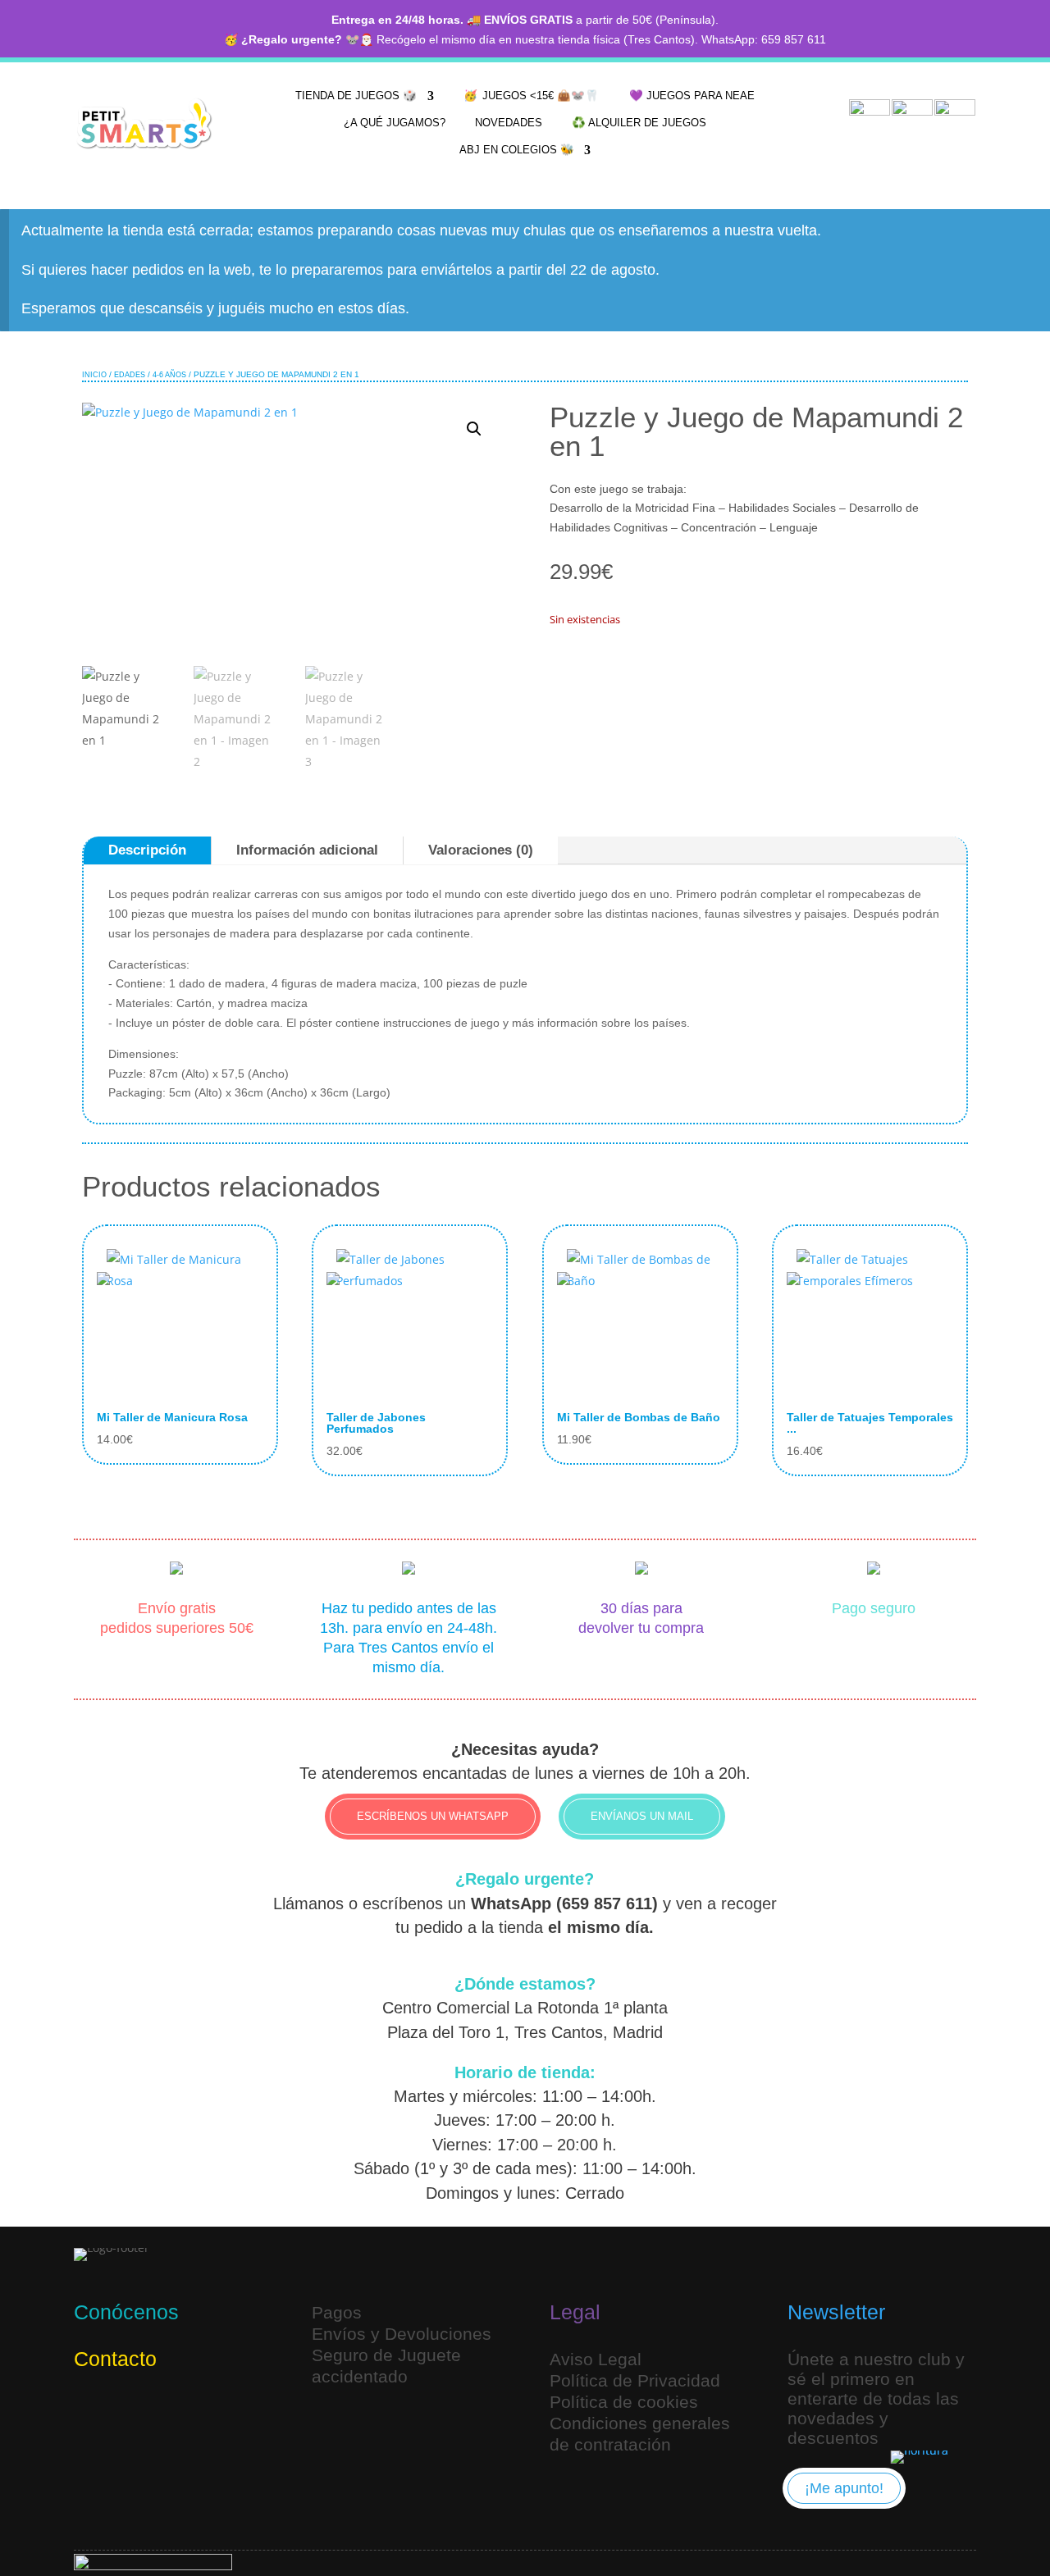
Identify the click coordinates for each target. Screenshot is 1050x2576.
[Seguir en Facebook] (169, 2413)
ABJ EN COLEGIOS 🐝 (517, 150)
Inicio (94, 375)
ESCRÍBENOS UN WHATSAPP (433, 1816)
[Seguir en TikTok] (130, 2413)
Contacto (115, 2359)
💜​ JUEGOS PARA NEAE (692, 96)
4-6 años (169, 375)
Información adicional (307, 850)
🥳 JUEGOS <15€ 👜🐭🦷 (532, 96)
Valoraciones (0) (481, 850)
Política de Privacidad (635, 2380)
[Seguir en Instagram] (90, 2413)
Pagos (337, 2312)
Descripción (147, 850)
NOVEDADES (509, 123)
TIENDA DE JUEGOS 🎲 (356, 96)
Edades (130, 375)
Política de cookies (624, 2402)
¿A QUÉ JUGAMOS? (395, 123)
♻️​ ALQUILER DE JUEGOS (639, 123)
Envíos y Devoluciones (402, 2334)
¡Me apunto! (844, 2488)
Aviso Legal (596, 2359)
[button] (474, 429)
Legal (575, 2312)
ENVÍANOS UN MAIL (642, 1816)
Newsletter (836, 2312)
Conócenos (126, 2312)
